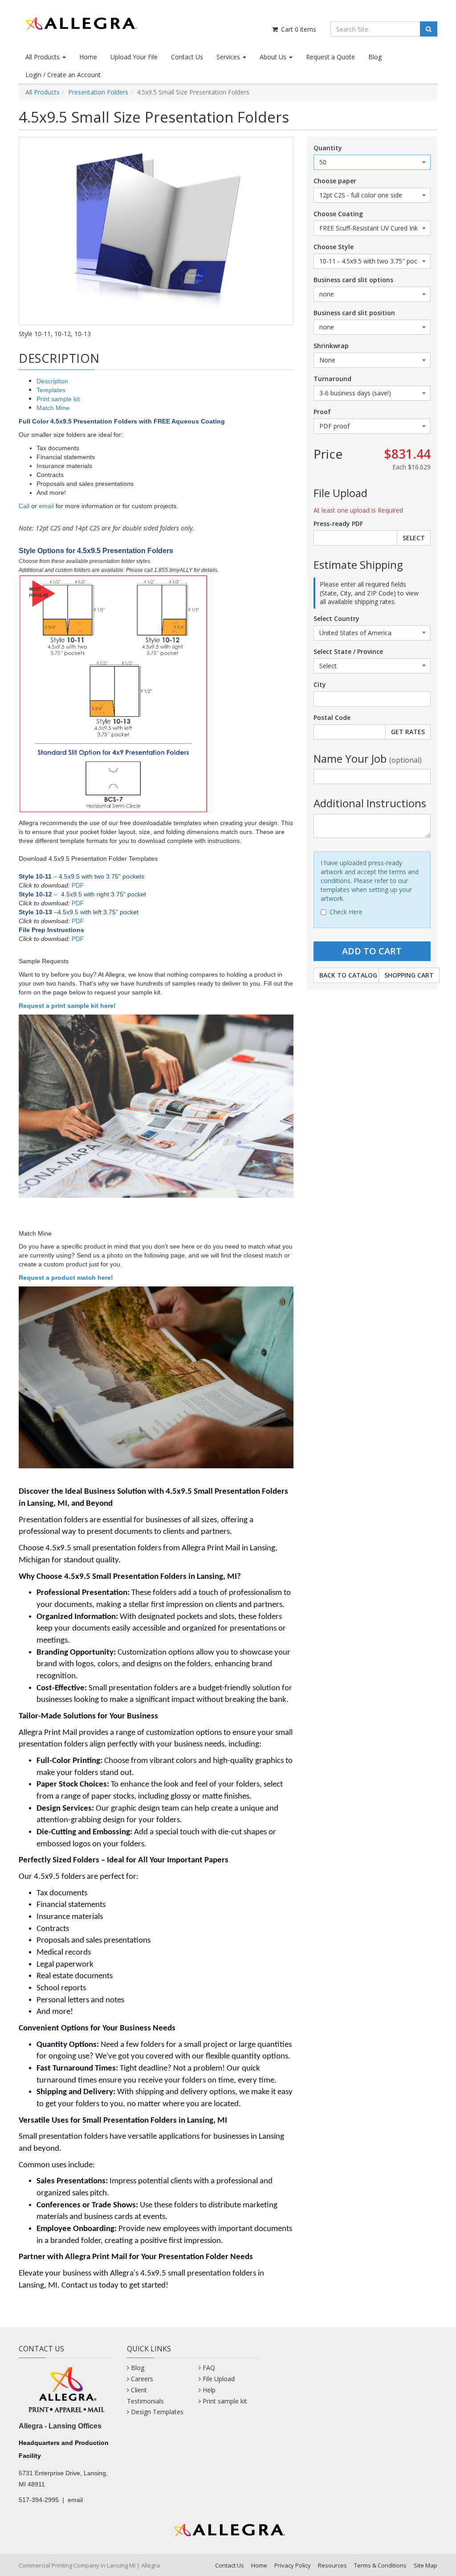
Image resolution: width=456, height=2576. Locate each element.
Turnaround (332, 379)
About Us (274, 57)
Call (24, 506)
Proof (322, 412)
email (46, 506)
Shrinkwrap (331, 346)
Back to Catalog (348, 975)
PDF (78, 885)
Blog (375, 57)
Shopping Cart (409, 975)
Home (88, 57)
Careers (142, 2379)
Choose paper (335, 181)
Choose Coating (338, 214)
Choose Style (334, 247)
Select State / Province (348, 651)
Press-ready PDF (338, 524)
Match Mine (53, 408)
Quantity (328, 148)
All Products (43, 57)
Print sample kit (58, 399)
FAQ (209, 2368)
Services (229, 57)
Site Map (425, 2565)
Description (52, 381)
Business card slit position (354, 313)
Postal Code (332, 717)
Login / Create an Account (63, 75)
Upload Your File (134, 57)
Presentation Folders (98, 92)
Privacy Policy (293, 2565)
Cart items (298, 29)
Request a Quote (330, 57)
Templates (51, 390)
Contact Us (187, 57)
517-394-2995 (39, 2500)
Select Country (336, 618)
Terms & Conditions (380, 2565)
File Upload (219, 2379)
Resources (332, 2565)
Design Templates (157, 2412)
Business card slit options (353, 280)
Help (209, 2390)
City (320, 684)
